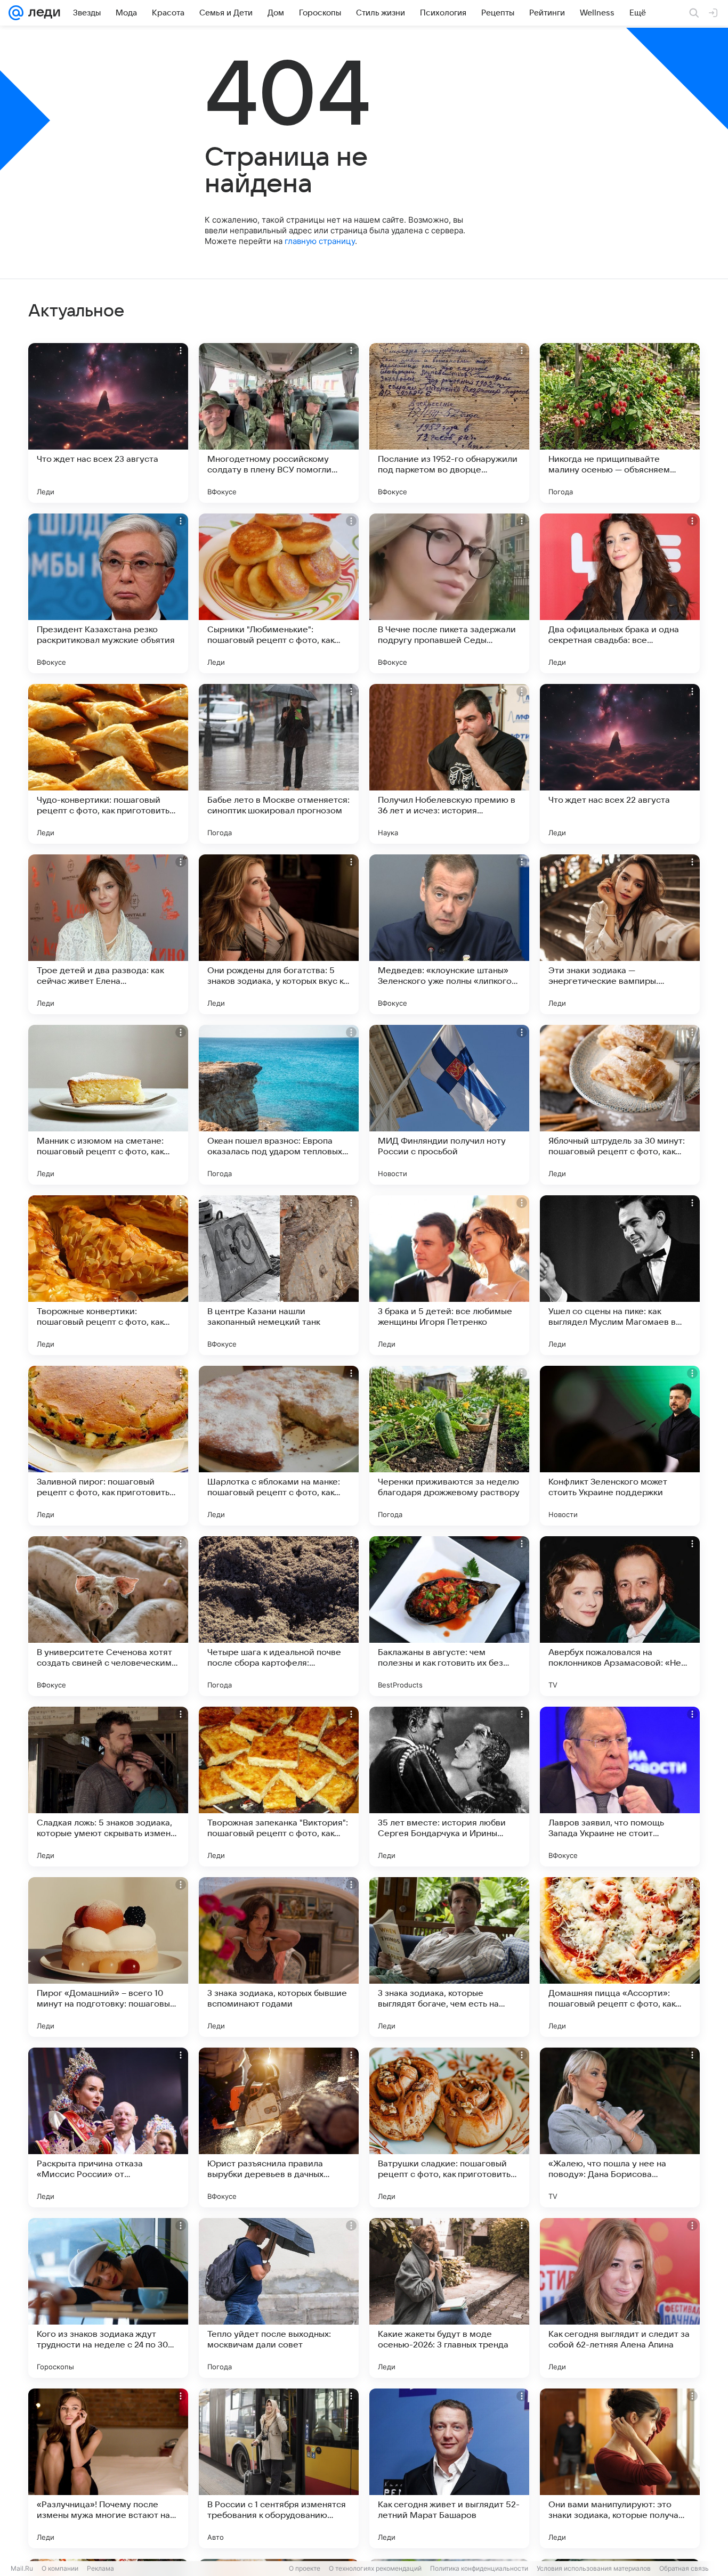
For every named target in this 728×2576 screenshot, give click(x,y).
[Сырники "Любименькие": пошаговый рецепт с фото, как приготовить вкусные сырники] (279, 593)
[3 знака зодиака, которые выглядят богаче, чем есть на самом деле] (449, 1957)
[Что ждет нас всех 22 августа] (620, 764)
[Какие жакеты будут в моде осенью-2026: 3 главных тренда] (449, 2298)
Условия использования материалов (594, 2568)
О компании (60, 2568)
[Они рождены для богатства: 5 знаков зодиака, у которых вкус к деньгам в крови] (279, 934)
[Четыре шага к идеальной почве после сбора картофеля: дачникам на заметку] (279, 1616)
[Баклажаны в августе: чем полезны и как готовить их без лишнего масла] (449, 1616)
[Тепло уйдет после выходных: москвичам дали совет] (279, 2298)
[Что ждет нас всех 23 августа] (108, 423)
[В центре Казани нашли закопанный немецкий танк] (279, 1275)
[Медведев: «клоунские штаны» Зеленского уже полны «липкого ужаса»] (449, 934)
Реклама (100, 2568)
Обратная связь (684, 2568)
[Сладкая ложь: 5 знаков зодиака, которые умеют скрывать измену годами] (108, 1787)
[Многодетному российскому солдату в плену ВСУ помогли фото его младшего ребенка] (279, 423)
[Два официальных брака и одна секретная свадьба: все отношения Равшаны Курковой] (620, 593)
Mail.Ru (22, 2568)
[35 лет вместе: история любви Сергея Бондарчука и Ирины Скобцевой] (449, 1787)
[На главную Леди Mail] (42, 13)
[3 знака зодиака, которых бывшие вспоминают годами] (279, 1957)
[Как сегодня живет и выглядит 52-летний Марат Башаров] (449, 2468)
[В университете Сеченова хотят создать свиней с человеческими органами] (108, 1616)
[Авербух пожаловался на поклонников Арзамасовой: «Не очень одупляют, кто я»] (620, 1616)
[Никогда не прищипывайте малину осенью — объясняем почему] (620, 423)
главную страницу (320, 241)
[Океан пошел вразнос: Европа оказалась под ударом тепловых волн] (279, 1105)
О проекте (305, 2568)
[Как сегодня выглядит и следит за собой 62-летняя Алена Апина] (620, 2298)
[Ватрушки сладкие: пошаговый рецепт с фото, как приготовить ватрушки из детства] (449, 2127)
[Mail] (16, 13)
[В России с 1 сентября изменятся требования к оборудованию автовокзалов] (279, 2468)
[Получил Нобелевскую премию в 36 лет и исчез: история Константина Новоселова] (449, 764)
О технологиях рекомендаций (375, 2568)
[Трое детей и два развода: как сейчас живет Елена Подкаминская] (108, 934)
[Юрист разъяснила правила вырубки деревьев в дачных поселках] (279, 2127)
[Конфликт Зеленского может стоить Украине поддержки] (620, 1446)
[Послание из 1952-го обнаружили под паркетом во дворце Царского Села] (449, 423)
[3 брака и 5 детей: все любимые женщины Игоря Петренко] (449, 1275)
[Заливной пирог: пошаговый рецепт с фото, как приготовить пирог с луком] (108, 1446)
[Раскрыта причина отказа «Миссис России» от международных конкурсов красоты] (108, 2127)
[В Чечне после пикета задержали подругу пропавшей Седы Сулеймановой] (449, 593)
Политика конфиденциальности (479, 2568)
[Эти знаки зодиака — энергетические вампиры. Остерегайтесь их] (620, 934)
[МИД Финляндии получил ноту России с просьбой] (449, 1105)
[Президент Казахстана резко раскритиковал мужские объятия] (108, 593)
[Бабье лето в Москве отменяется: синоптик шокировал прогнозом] (279, 764)
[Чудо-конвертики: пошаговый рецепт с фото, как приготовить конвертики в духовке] (108, 764)
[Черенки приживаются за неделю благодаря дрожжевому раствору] (449, 1446)
